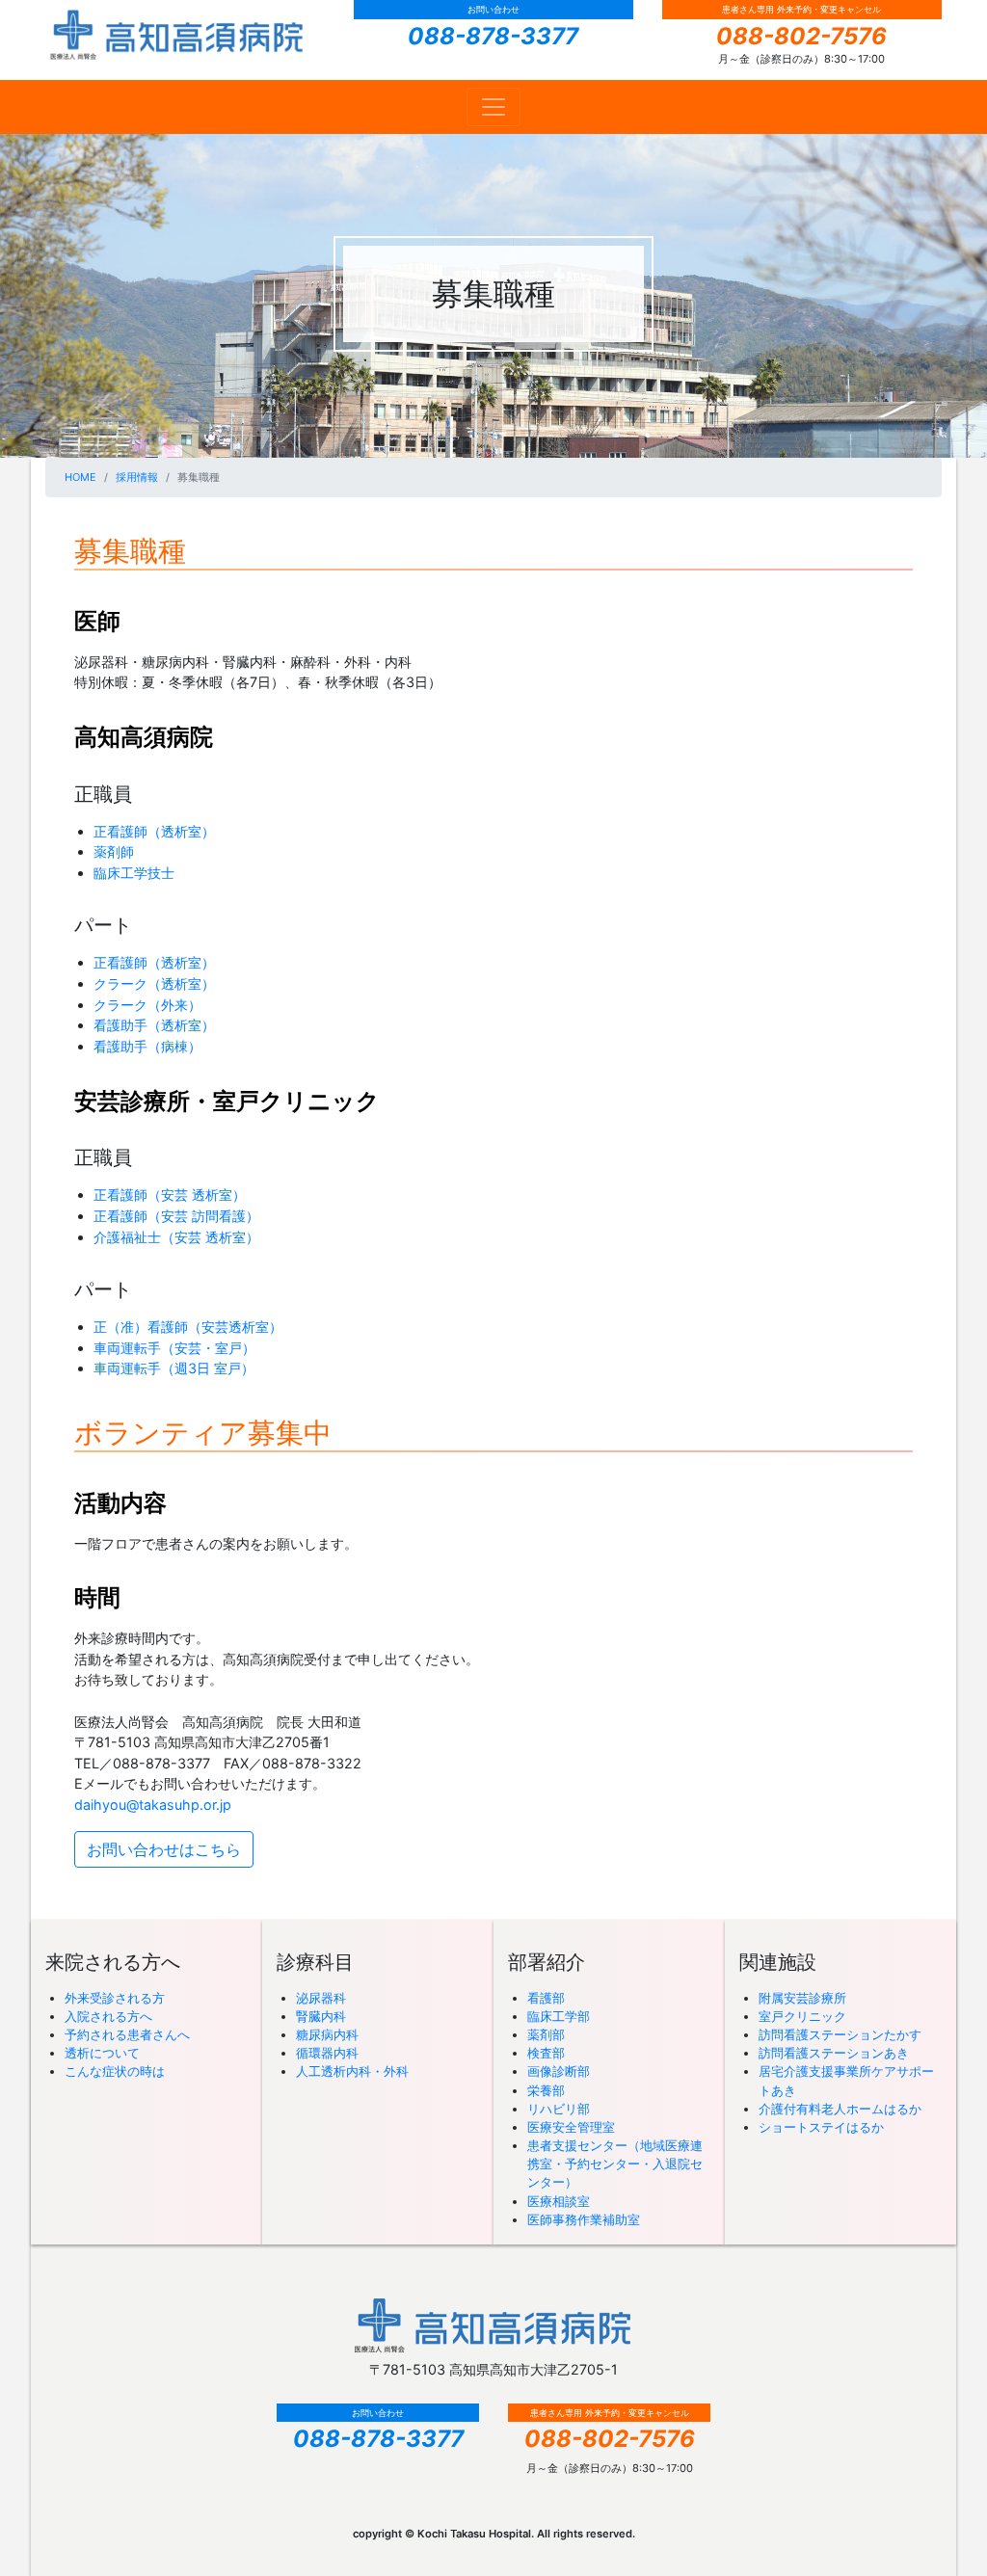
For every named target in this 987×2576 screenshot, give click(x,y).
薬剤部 (546, 2035)
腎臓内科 (321, 2017)
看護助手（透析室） (154, 1025)
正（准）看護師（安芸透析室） (188, 1327)
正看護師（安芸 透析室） (170, 1195)
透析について (102, 2053)
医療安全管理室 (571, 2127)
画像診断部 (559, 2071)
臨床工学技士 (134, 873)
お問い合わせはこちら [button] (164, 1849)
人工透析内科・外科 (352, 2071)
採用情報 (137, 477)
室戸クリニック (802, 2017)
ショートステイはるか (821, 2127)
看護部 (546, 1998)
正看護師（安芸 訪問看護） (176, 1216)
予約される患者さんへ (127, 2035)
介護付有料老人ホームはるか (840, 2109)
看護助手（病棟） (147, 1046)
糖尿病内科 (327, 2035)
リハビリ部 (559, 2109)
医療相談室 (559, 2202)
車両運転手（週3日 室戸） (174, 1368)
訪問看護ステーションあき (834, 2053)
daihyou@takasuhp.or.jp (153, 1805)
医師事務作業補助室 (584, 2220)
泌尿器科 (321, 1998)
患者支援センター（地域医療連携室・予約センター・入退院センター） (615, 2164)
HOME (80, 477)
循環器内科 (327, 2053)
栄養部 (546, 2091)
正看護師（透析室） (154, 831)
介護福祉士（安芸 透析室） (176, 1237)
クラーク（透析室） (154, 983)
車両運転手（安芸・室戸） (174, 1348)
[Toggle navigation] (493, 107)
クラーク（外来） (147, 1005)
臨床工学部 (559, 2017)
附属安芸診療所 (802, 1998)
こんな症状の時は (115, 2071)
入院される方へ (108, 2017)
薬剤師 (114, 851)
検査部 (546, 2053)
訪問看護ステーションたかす (840, 2035)
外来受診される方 (115, 1998)
